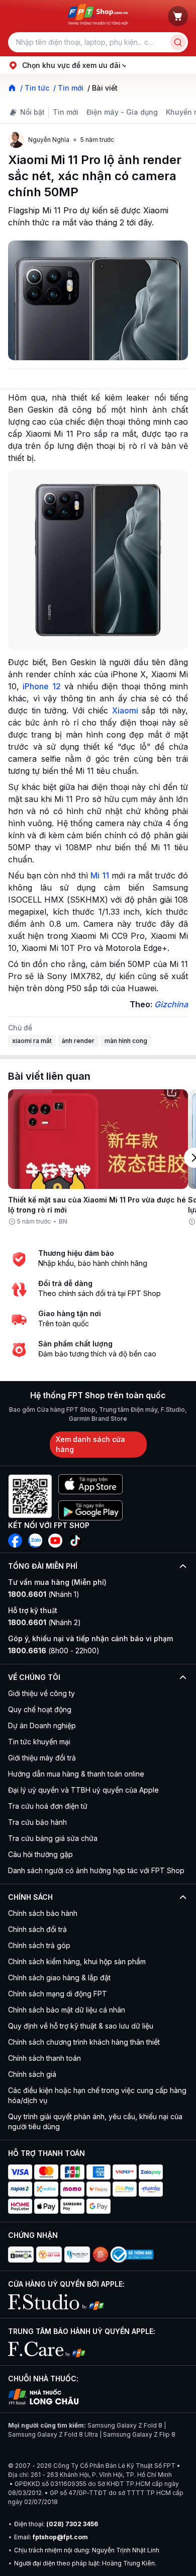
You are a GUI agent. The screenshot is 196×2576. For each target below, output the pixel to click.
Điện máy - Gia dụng (122, 112)
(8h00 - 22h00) (54, 1651)
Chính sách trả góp (39, 1945)
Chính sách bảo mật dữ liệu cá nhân (67, 2010)
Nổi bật (32, 112)
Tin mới (66, 112)
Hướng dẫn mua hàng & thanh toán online (76, 1774)
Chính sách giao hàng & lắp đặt (59, 1978)
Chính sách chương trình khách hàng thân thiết (84, 2042)
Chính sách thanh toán (44, 2058)
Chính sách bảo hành (43, 1913)
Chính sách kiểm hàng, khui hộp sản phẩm (77, 1961)
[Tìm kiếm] (178, 42)
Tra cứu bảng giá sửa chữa (53, 1838)
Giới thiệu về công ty (41, 1693)
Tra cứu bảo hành (37, 1822)
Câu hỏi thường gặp (40, 1854)
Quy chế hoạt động (40, 1709)
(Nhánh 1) (44, 1594)
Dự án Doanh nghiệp (42, 1725)
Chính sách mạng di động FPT (58, 1994)
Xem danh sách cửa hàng (90, 1444)
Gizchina (171, 1004)
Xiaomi (125, 710)
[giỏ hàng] (178, 16)
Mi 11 (100, 875)
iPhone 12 (41, 686)
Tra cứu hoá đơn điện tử (48, 1806)
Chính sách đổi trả (37, 1929)
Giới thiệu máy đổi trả (42, 1758)
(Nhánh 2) (44, 1622)
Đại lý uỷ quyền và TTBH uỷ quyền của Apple (83, 1790)
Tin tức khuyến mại (39, 1742)
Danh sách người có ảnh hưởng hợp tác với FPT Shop (96, 1870)
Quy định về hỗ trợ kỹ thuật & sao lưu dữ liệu (81, 2026)
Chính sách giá (32, 2074)
